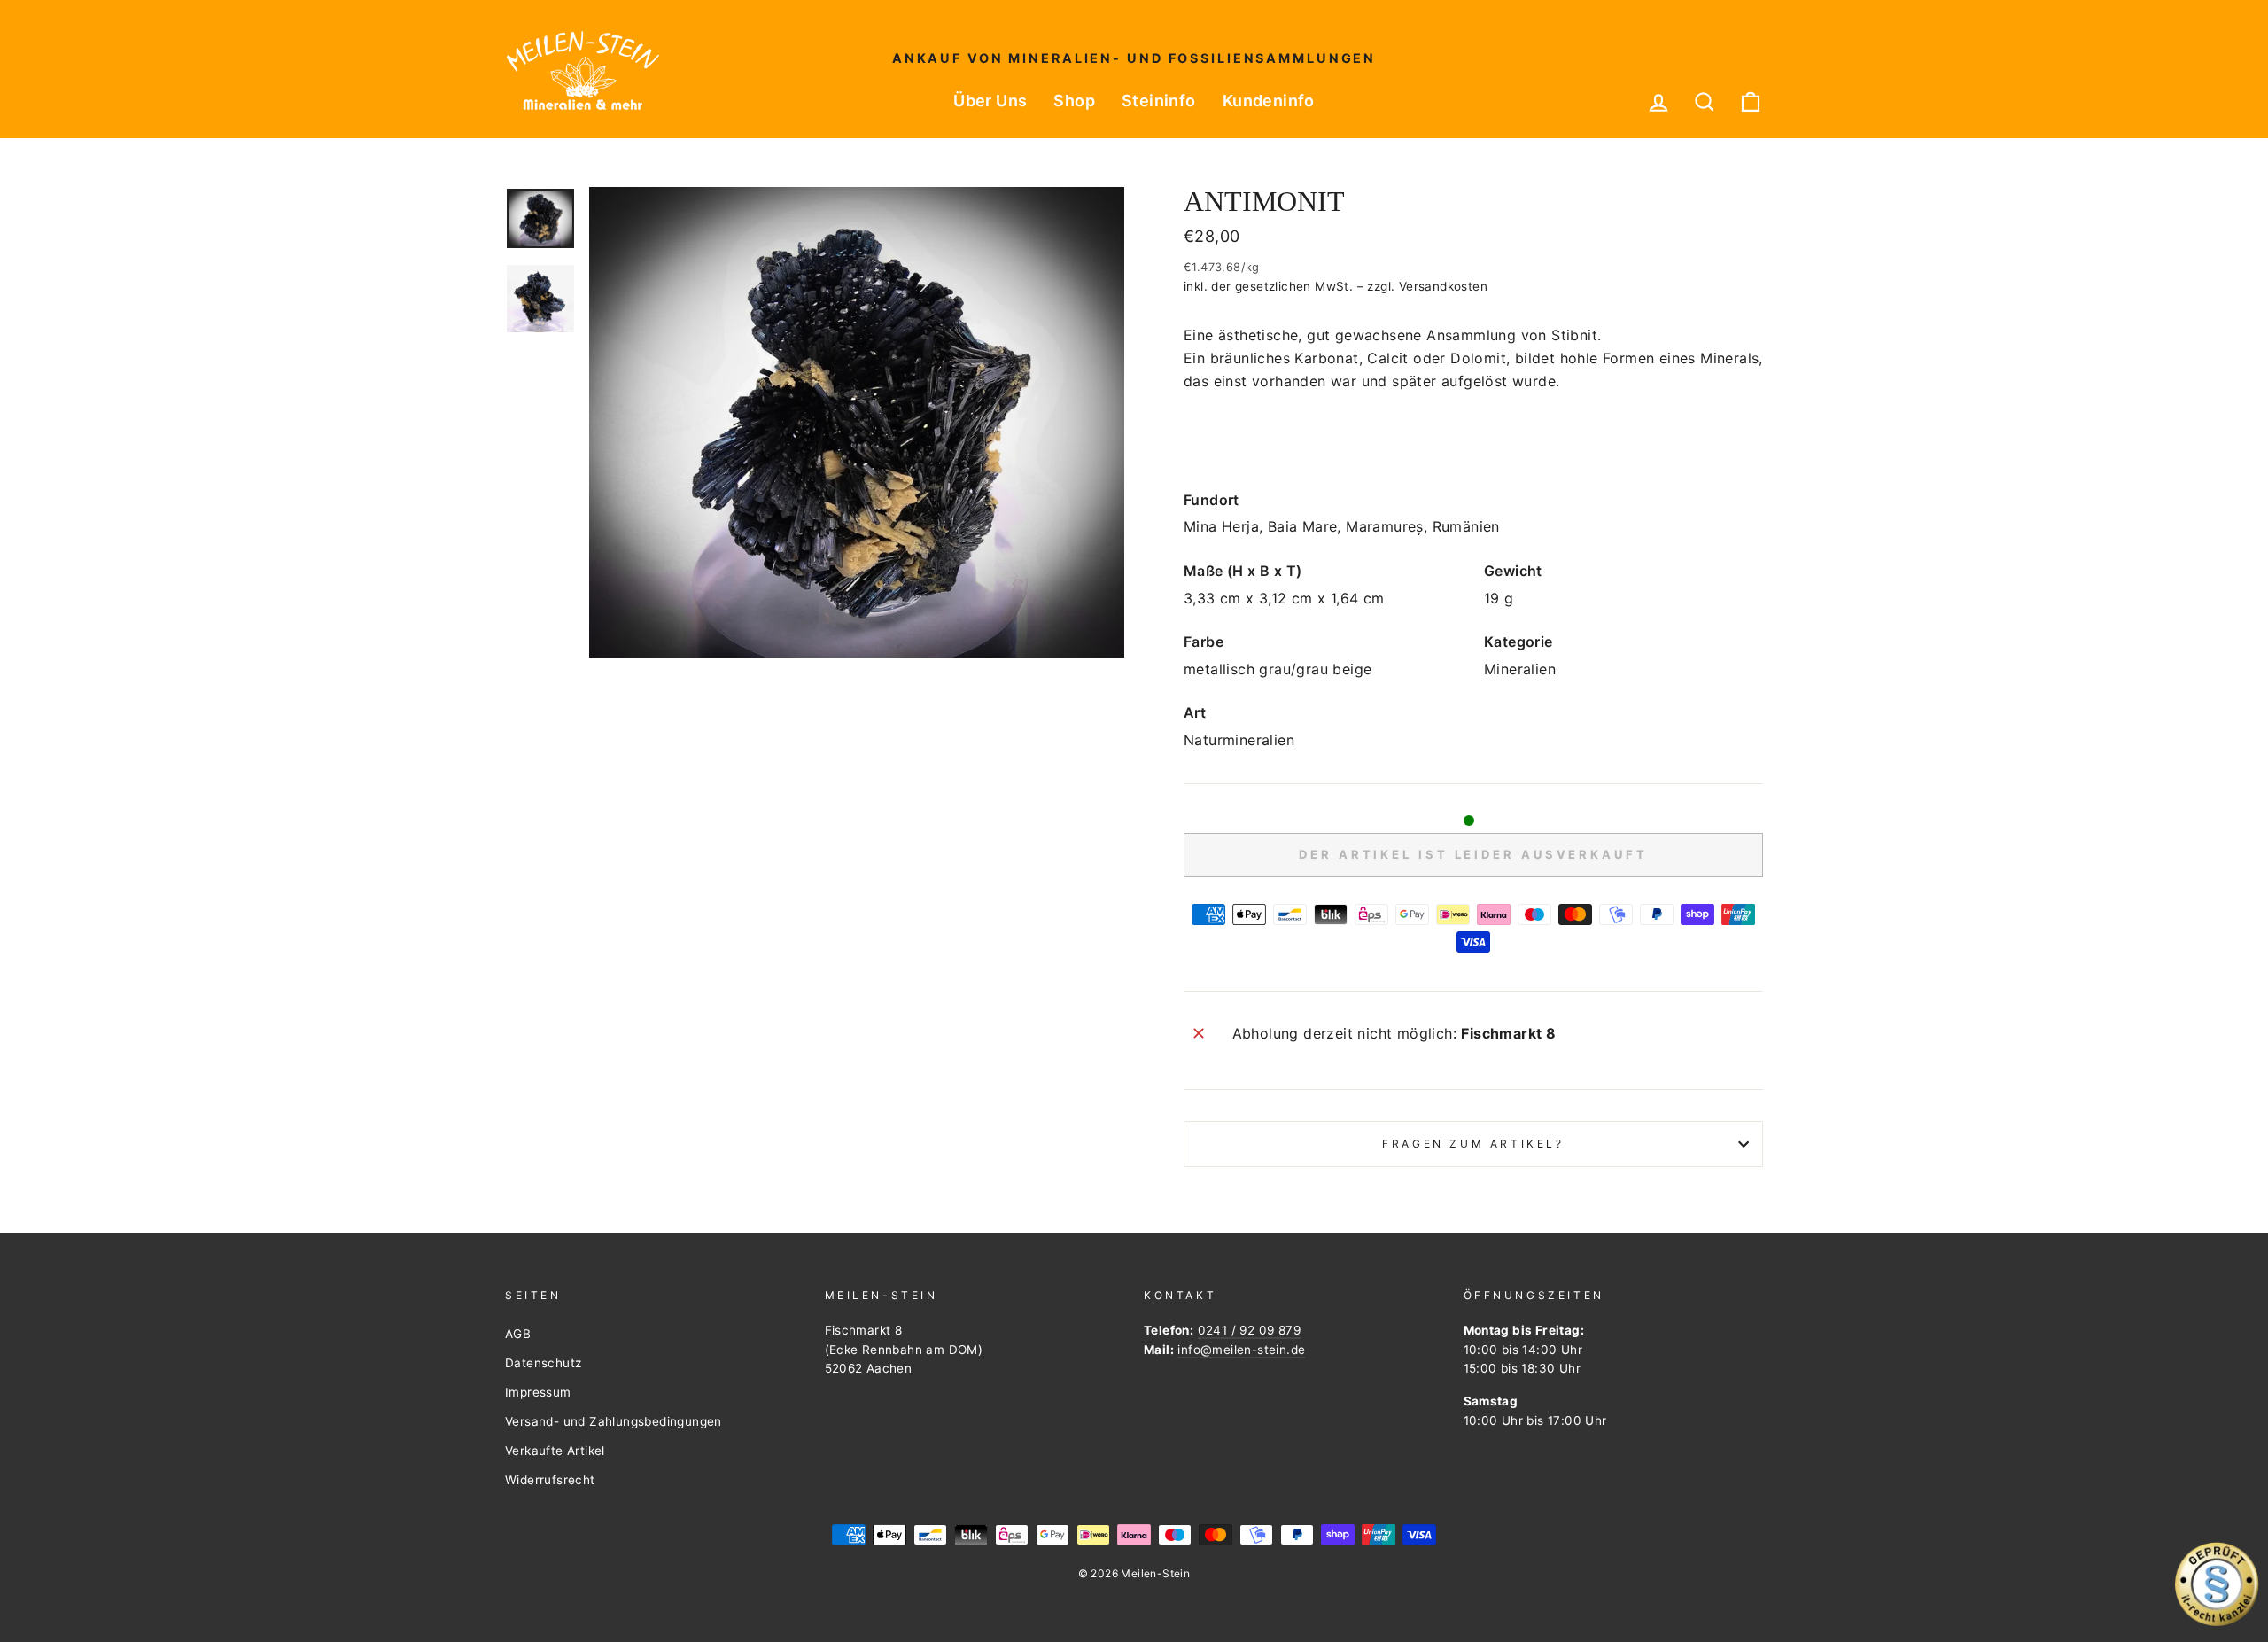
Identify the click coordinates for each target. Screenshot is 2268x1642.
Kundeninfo (1269, 101)
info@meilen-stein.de (1241, 1350)
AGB (518, 1334)
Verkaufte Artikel (555, 1451)
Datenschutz (543, 1363)
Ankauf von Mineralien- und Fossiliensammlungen (1134, 58)
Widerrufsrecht (550, 1480)
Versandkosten (1443, 286)
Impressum (538, 1392)
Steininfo (1159, 101)
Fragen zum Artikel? (1473, 1144)
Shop (1074, 101)
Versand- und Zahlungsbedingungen (614, 1421)
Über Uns (990, 101)
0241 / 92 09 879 (1249, 1330)
